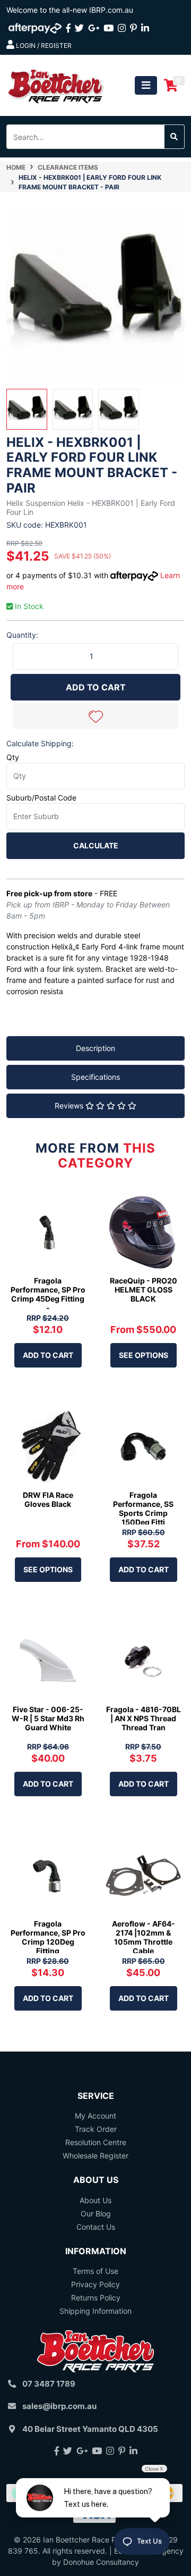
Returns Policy (96, 2298)
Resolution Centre (96, 2142)
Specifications (95, 1077)
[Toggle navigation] (146, 85)
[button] (95, 716)
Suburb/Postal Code (41, 798)
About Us (95, 2200)
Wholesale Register (95, 2156)
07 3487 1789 (49, 2384)
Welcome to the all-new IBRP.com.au (70, 10)
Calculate (96, 845)
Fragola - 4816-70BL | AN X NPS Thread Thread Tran (144, 1718)
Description (95, 1048)
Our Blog (96, 2214)
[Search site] (174, 137)
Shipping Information (95, 2311)
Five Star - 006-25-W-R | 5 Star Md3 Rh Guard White (48, 1718)
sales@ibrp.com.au (59, 2406)
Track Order (96, 2129)
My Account (95, 2116)
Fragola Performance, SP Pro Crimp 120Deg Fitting (48, 1937)
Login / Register (43, 45)
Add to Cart (96, 687)
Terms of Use (95, 2271)
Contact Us (96, 2227)
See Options (144, 1355)
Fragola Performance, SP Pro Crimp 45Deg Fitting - (48, 1294)
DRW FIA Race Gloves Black (48, 1499)
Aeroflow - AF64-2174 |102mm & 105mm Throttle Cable (144, 1937)
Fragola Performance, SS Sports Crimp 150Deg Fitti (143, 1508)
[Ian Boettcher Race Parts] (56, 84)
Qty (13, 757)
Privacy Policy (95, 2284)
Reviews (70, 1106)
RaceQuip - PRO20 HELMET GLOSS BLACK (144, 1290)
